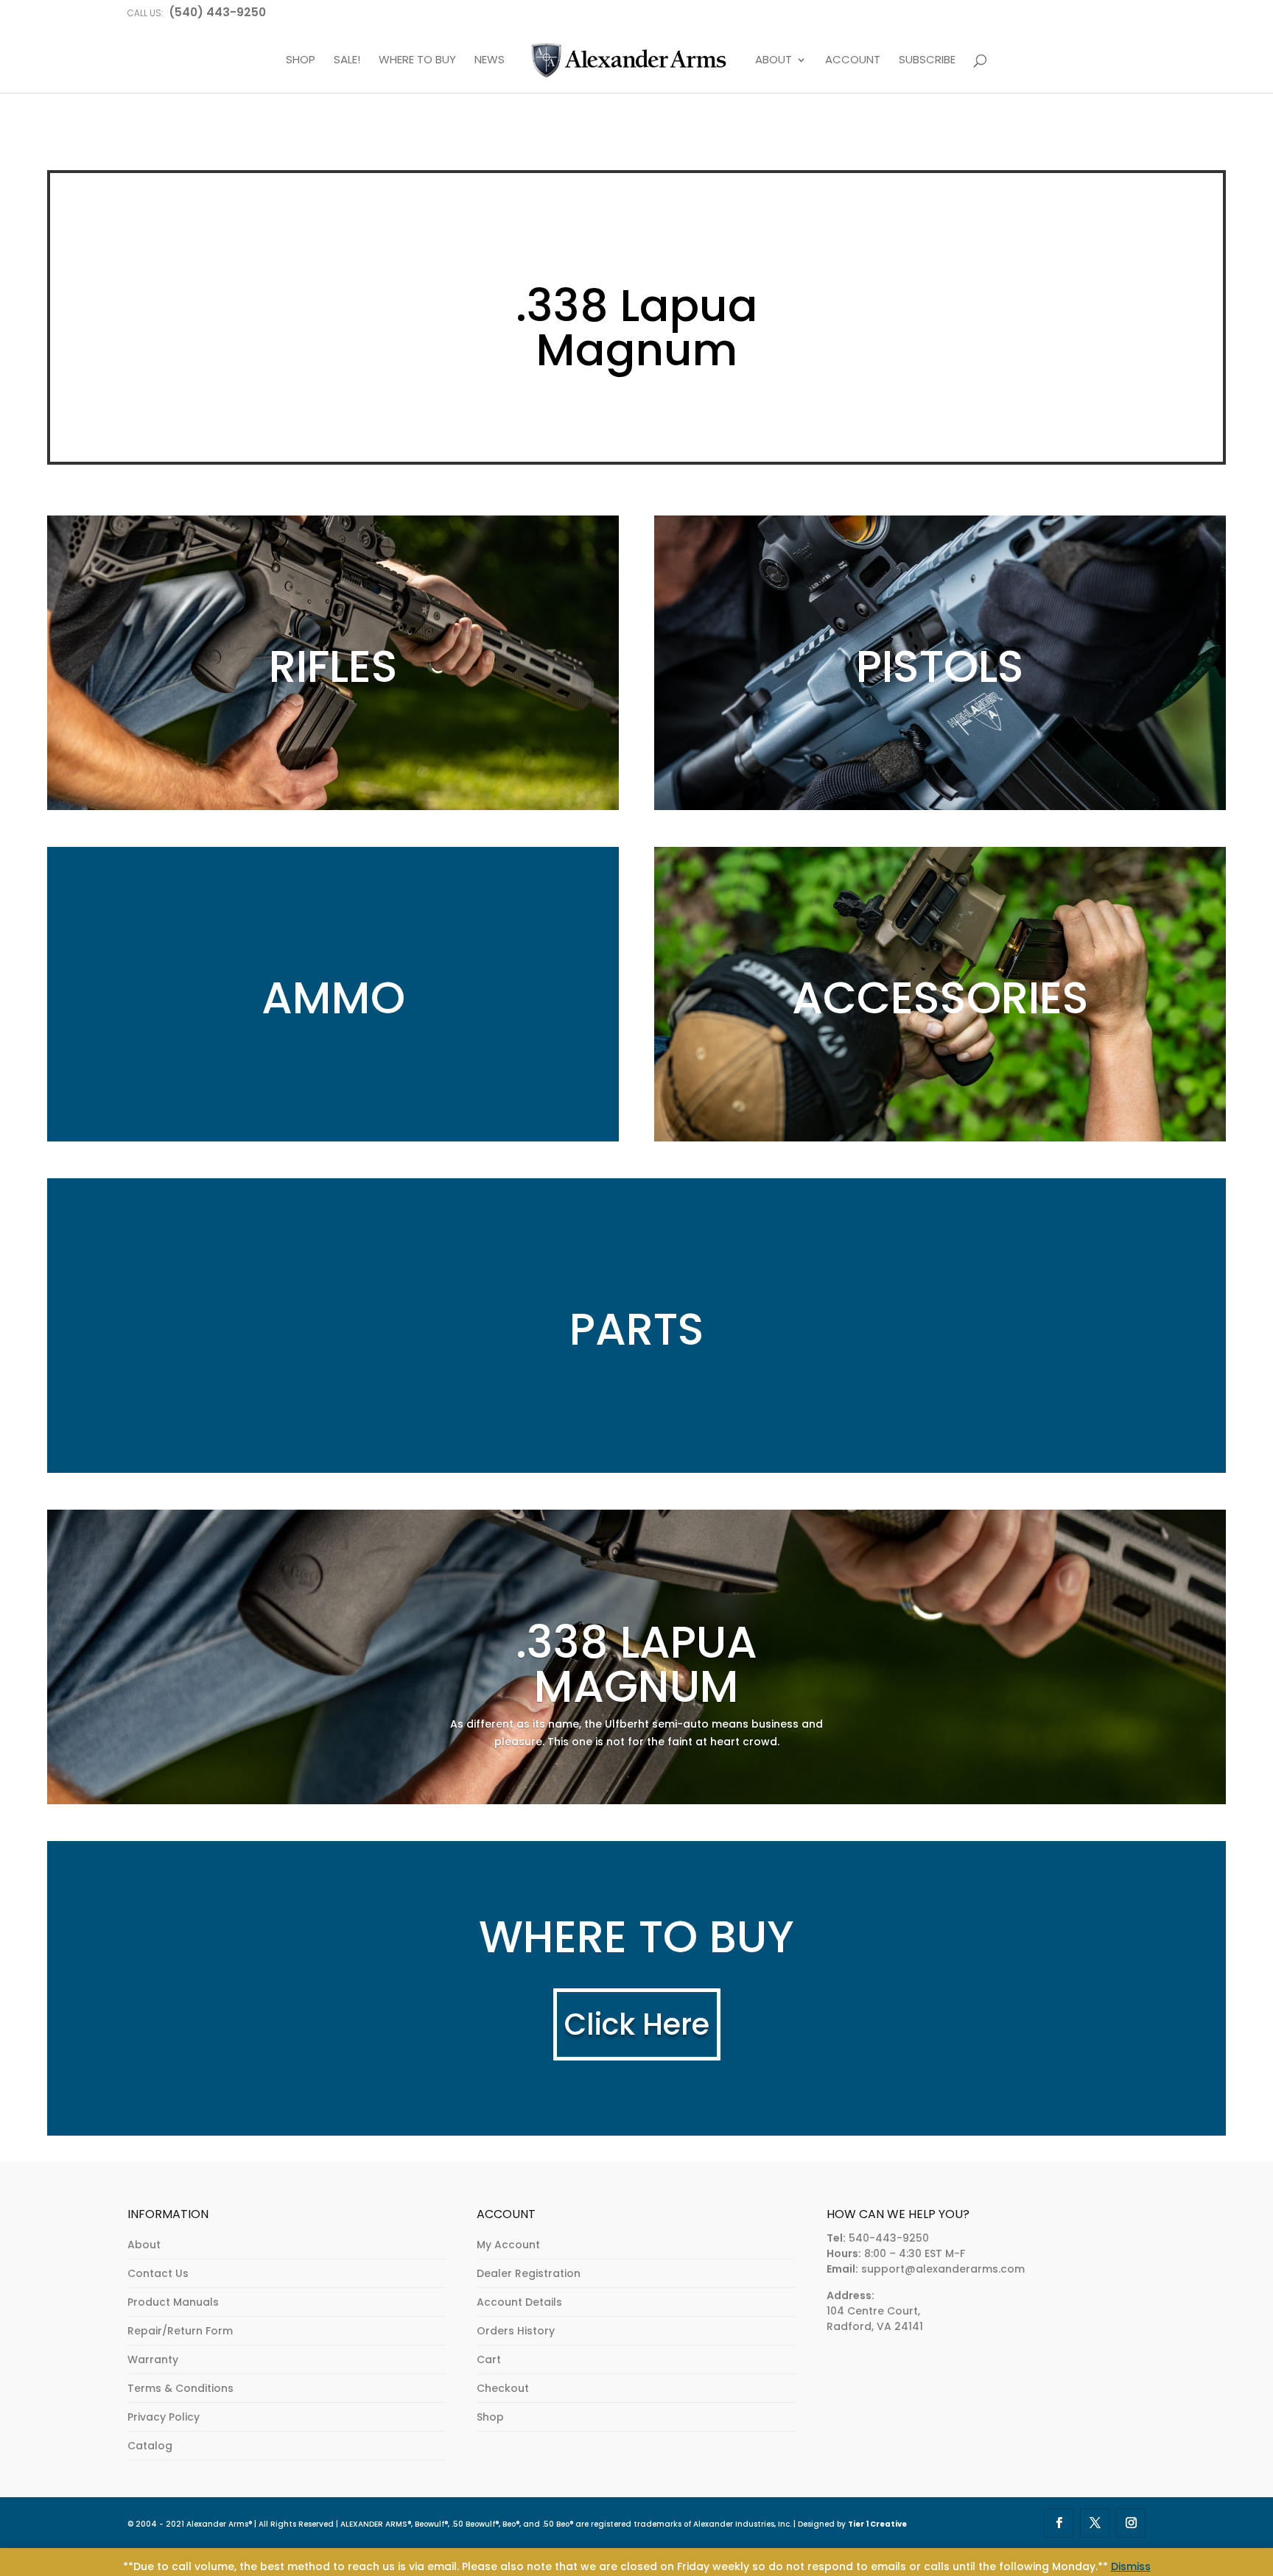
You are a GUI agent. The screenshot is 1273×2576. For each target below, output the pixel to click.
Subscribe (927, 60)
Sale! (347, 60)
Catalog (150, 2446)
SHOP (301, 60)
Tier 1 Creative (877, 2524)
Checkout (503, 2388)
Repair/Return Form (180, 2331)
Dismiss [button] (1131, 2566)
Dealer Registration (529, 2273)
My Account (508, 2245)
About (144, 2245)
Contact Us (158, 2273)
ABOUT (774, 60)
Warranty (153, 2359)
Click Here (637, 2024)
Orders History (516, 2331)
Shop (490, 2417)
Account (853, 60)
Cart (489, 2359)
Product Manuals (173, 2302)
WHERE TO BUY (417, 60)
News (490, 60)
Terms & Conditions (180, 2388)
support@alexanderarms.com (943, 2269)
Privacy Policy (164, 2417)
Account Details (519, 2302)
